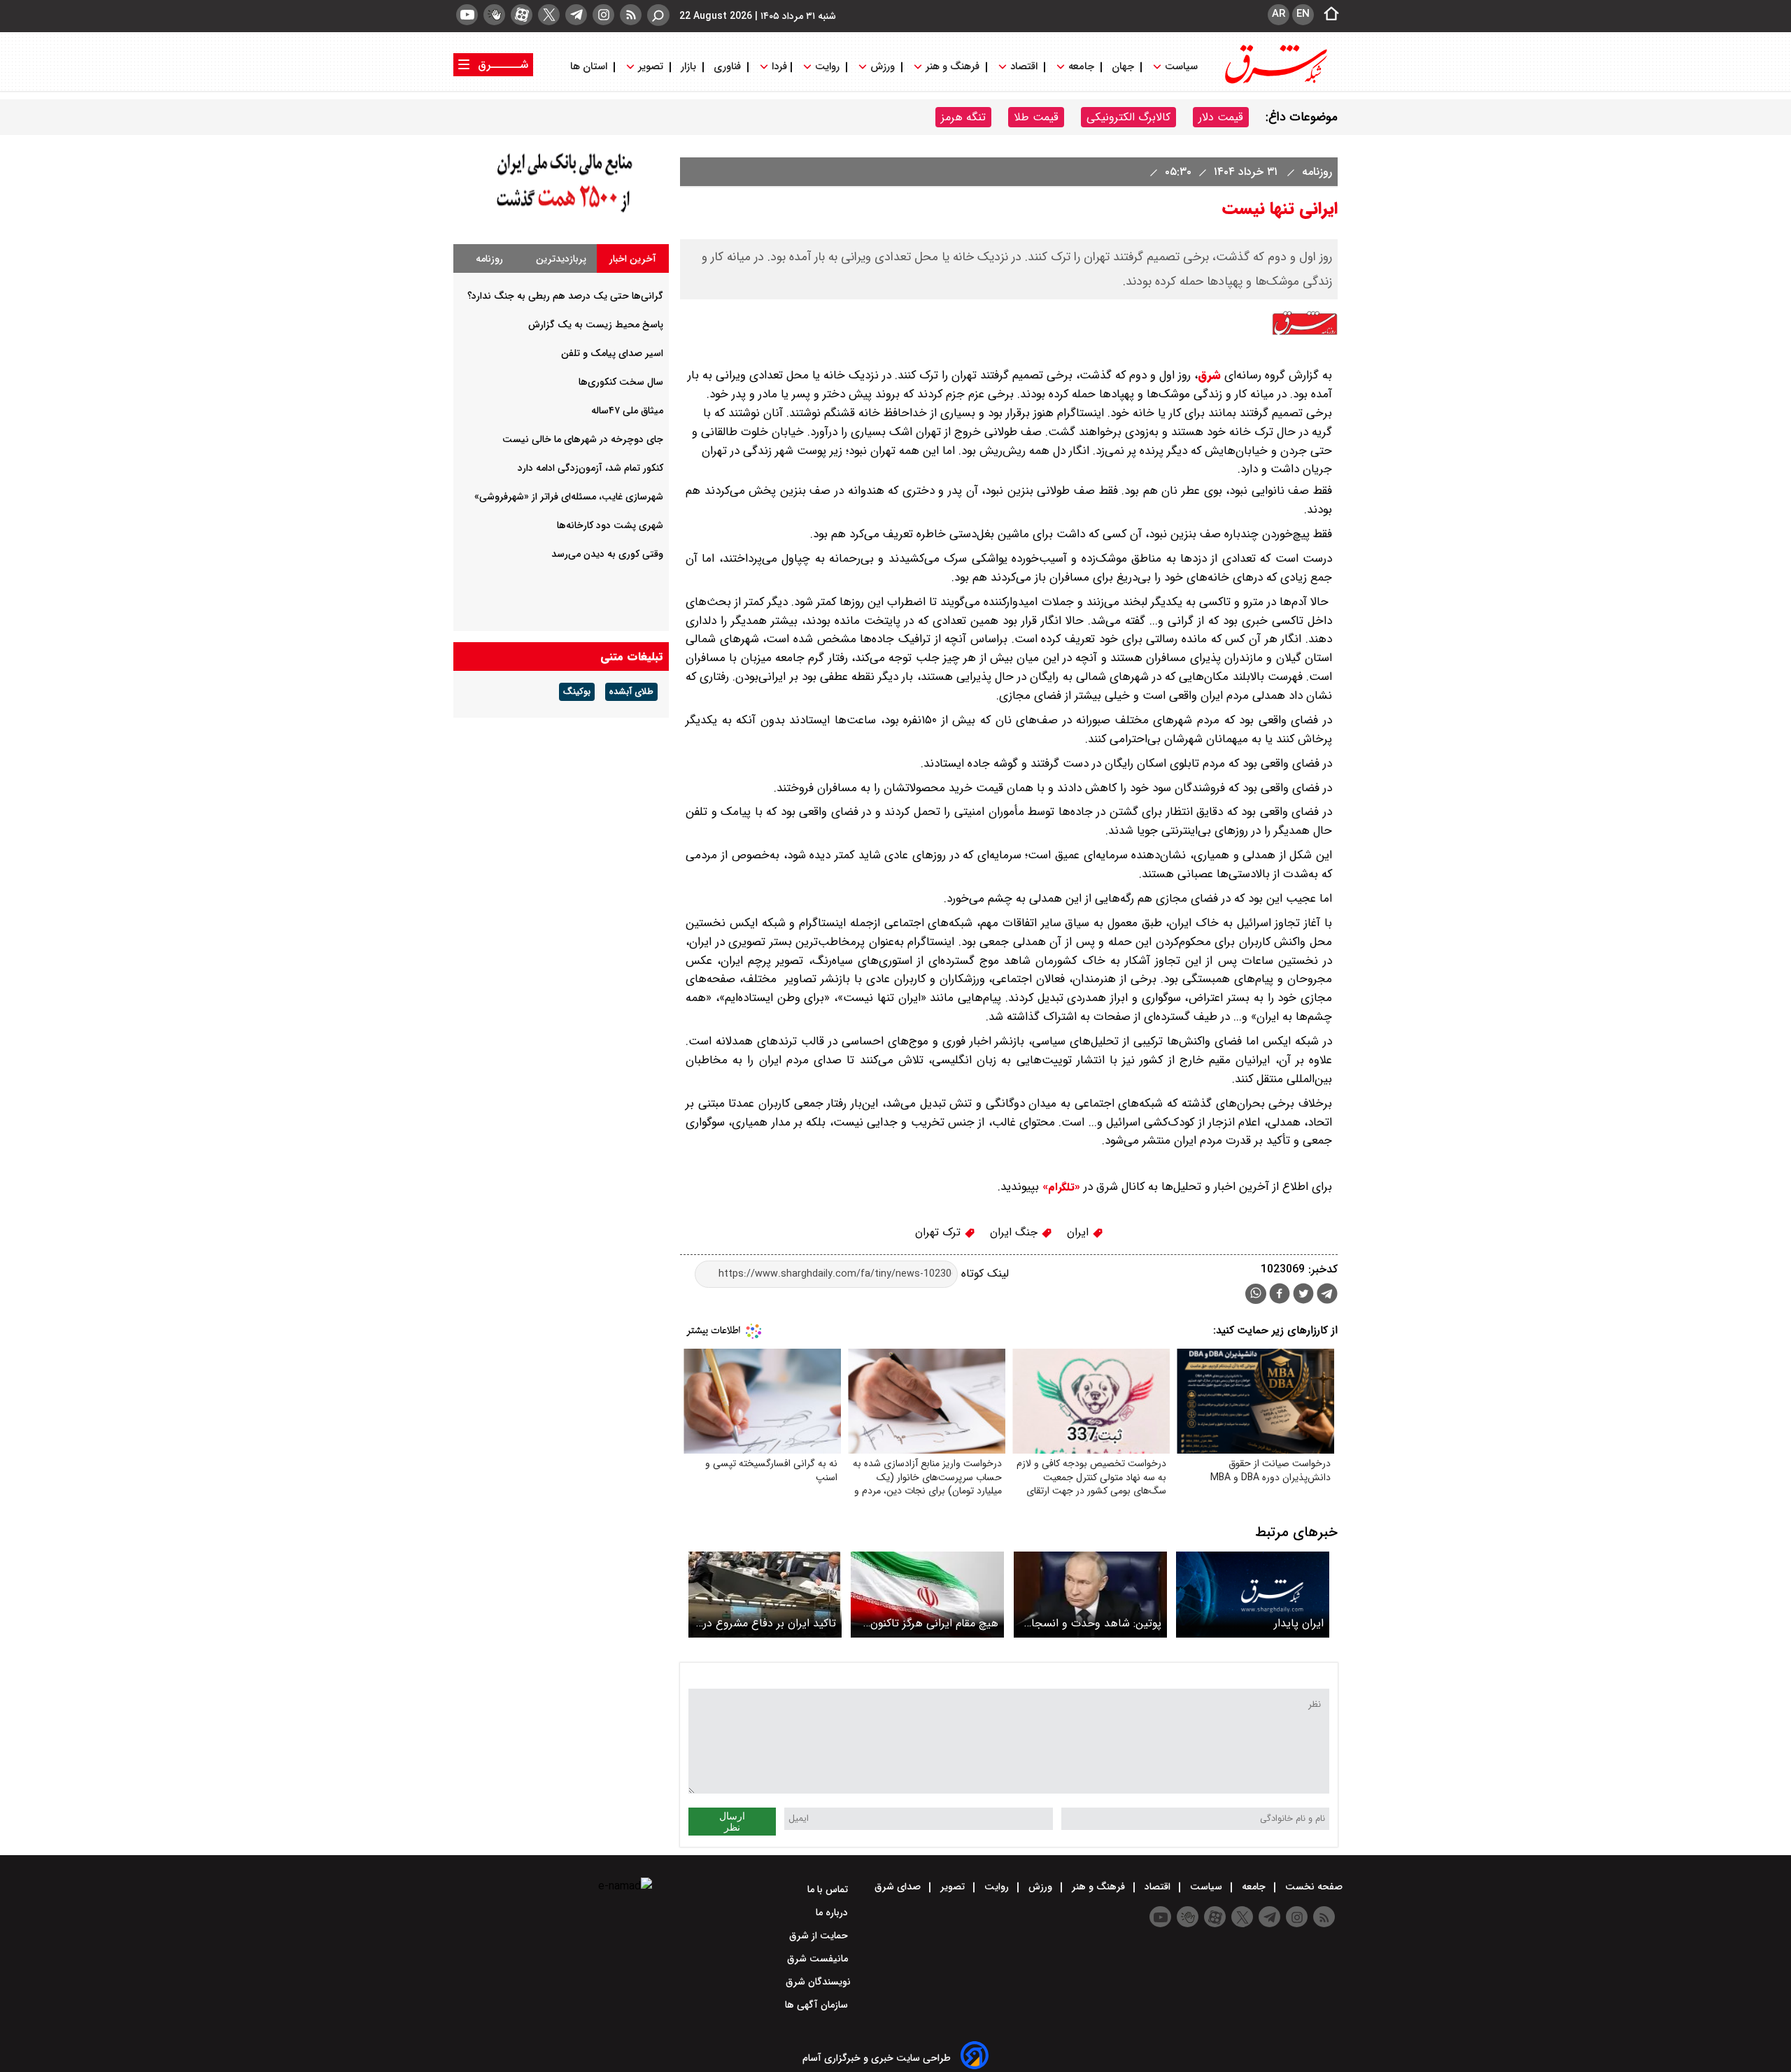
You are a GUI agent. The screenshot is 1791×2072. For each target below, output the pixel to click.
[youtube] (467, 15)
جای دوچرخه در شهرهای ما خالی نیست (583, 439)
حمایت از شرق (820, 1936)
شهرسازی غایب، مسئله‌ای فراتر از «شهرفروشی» (569, 497)
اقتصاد (1024, 67)
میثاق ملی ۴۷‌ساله (627, 411)
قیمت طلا (1036, 117)
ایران (1079, 1232)
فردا (778, 67)
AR (1279, 14)
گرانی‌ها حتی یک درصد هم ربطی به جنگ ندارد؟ (565, 296)
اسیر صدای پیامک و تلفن (612, 353)
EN (1303, 14)
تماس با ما (829, 1889)
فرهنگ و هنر (953, 67)
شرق (1209, 375)
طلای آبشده (631, 692)
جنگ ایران (1015, 1232)
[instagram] (603, 15)
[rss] (631, 15)
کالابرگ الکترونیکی (1128, 117)
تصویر (651, 67)
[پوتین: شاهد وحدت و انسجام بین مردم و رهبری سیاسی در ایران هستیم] (1090, 1595)
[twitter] (549, 15)
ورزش (883, 67)
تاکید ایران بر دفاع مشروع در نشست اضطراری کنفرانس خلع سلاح (767, 1623)
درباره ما (833, 1913)
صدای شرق (899, 1887)
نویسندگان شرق (818, 1982)
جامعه (1081, 67)
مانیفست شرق (819, 1959)
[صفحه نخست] (1327, 15)
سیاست (1181, 67)
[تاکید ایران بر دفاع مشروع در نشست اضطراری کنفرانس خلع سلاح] (765, 1595)
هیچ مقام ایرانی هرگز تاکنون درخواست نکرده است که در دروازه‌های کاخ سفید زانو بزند (932, 1623)
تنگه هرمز (963, 117)
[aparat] (522, 15)
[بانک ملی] (561, 213)
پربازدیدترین (561, 259)
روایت (827, 67)
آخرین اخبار (633, 259)
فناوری (727, 67)
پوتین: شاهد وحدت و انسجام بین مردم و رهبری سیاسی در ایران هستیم (1093, 1623)
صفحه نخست (1312, 1887)
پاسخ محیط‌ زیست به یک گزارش (596, 325)
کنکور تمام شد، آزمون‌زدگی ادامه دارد (590, 468)
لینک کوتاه (983, 1273)
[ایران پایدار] (1253, 1595)
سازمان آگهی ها (818, 2005)
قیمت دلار (1221, 117)
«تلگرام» (1060, 1187)
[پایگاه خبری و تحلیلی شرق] (1275, 82)
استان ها (590, 67)
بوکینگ (577, 692)
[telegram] (576, 15)
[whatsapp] (1256, 1294)
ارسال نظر (732, 1822)
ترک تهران (940, 1232)
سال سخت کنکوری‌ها (621, 382)
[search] (658, 15)
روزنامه (1315, 172)
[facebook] (1280, 1295)
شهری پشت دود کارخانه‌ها (610, 525)
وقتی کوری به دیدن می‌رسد (607, 554)
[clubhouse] (494, 15)
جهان (1123, 67)
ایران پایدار (1299, 1623)
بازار (688, 67)
